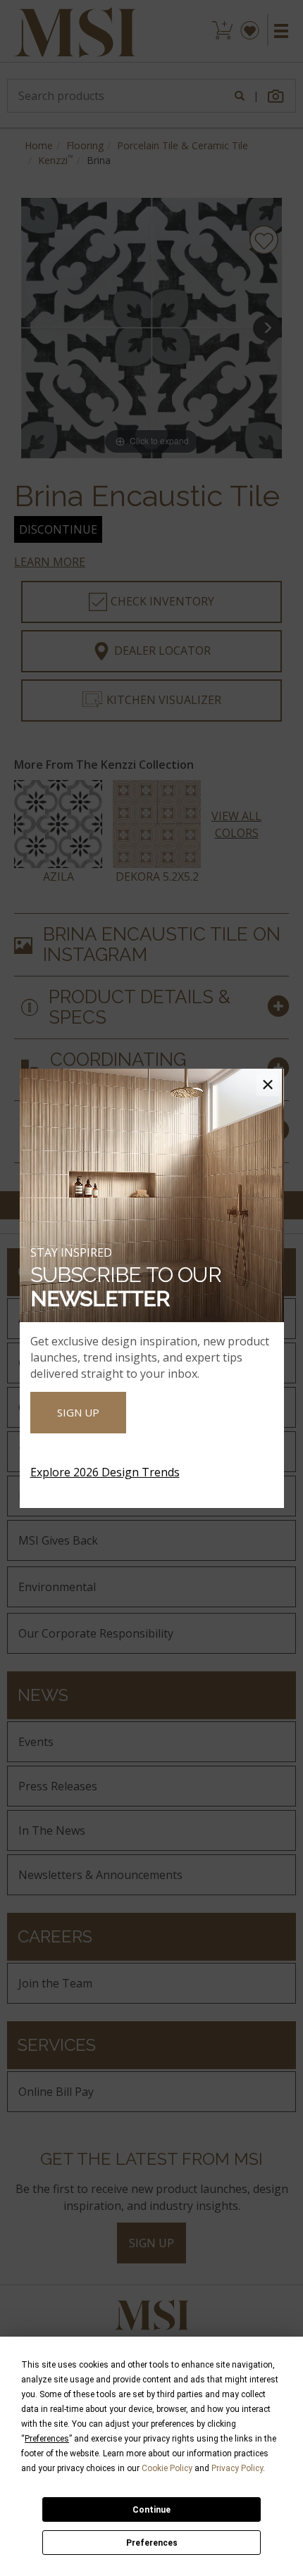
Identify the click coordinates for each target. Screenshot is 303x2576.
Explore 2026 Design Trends (105, 1472)
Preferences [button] (47, 2439)
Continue (151, 2510)
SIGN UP (78, 1412)
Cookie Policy (167, 2468)
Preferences (152, 2543)
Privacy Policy (237, 2468)
